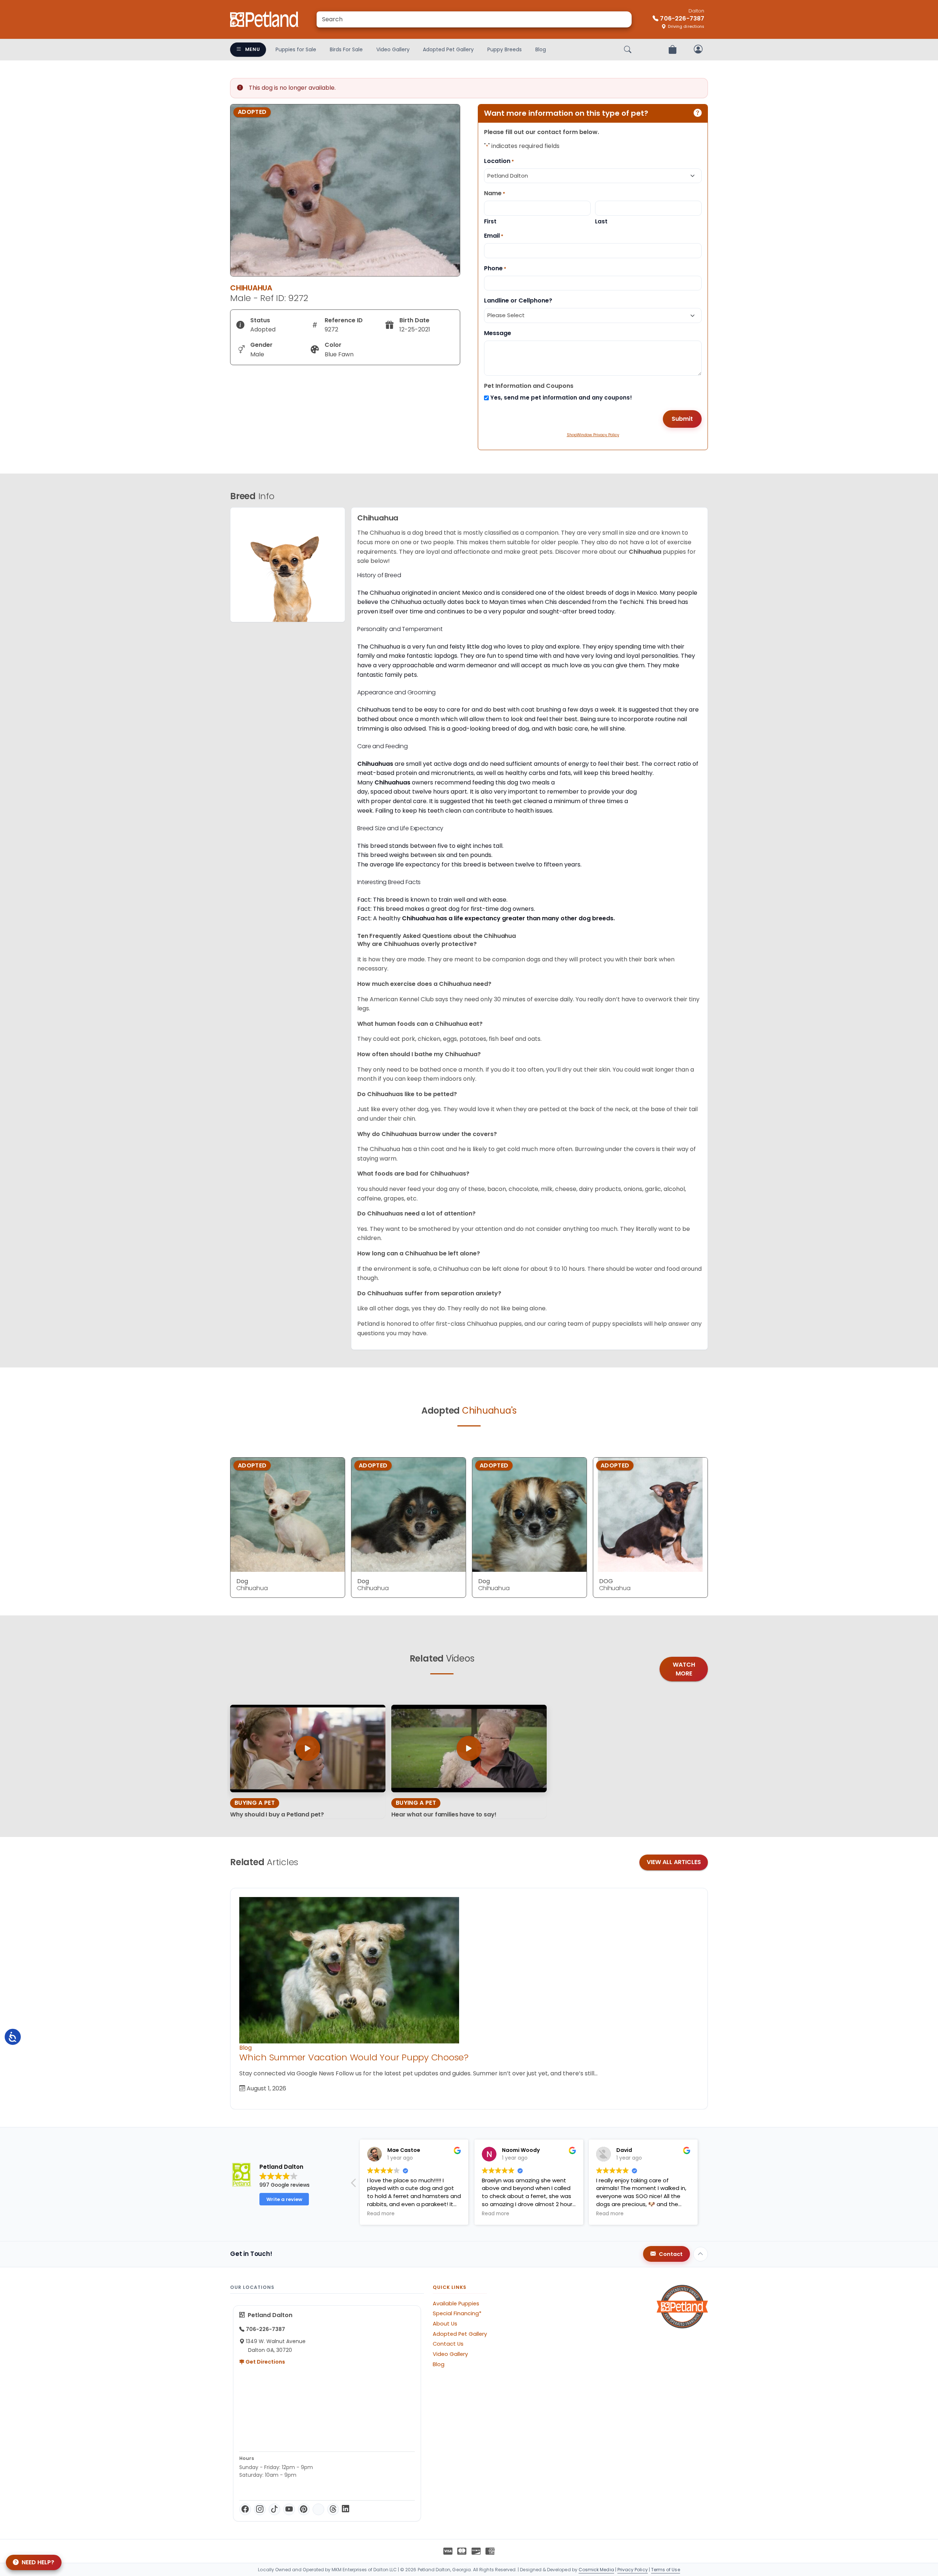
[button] (703, 2185)
